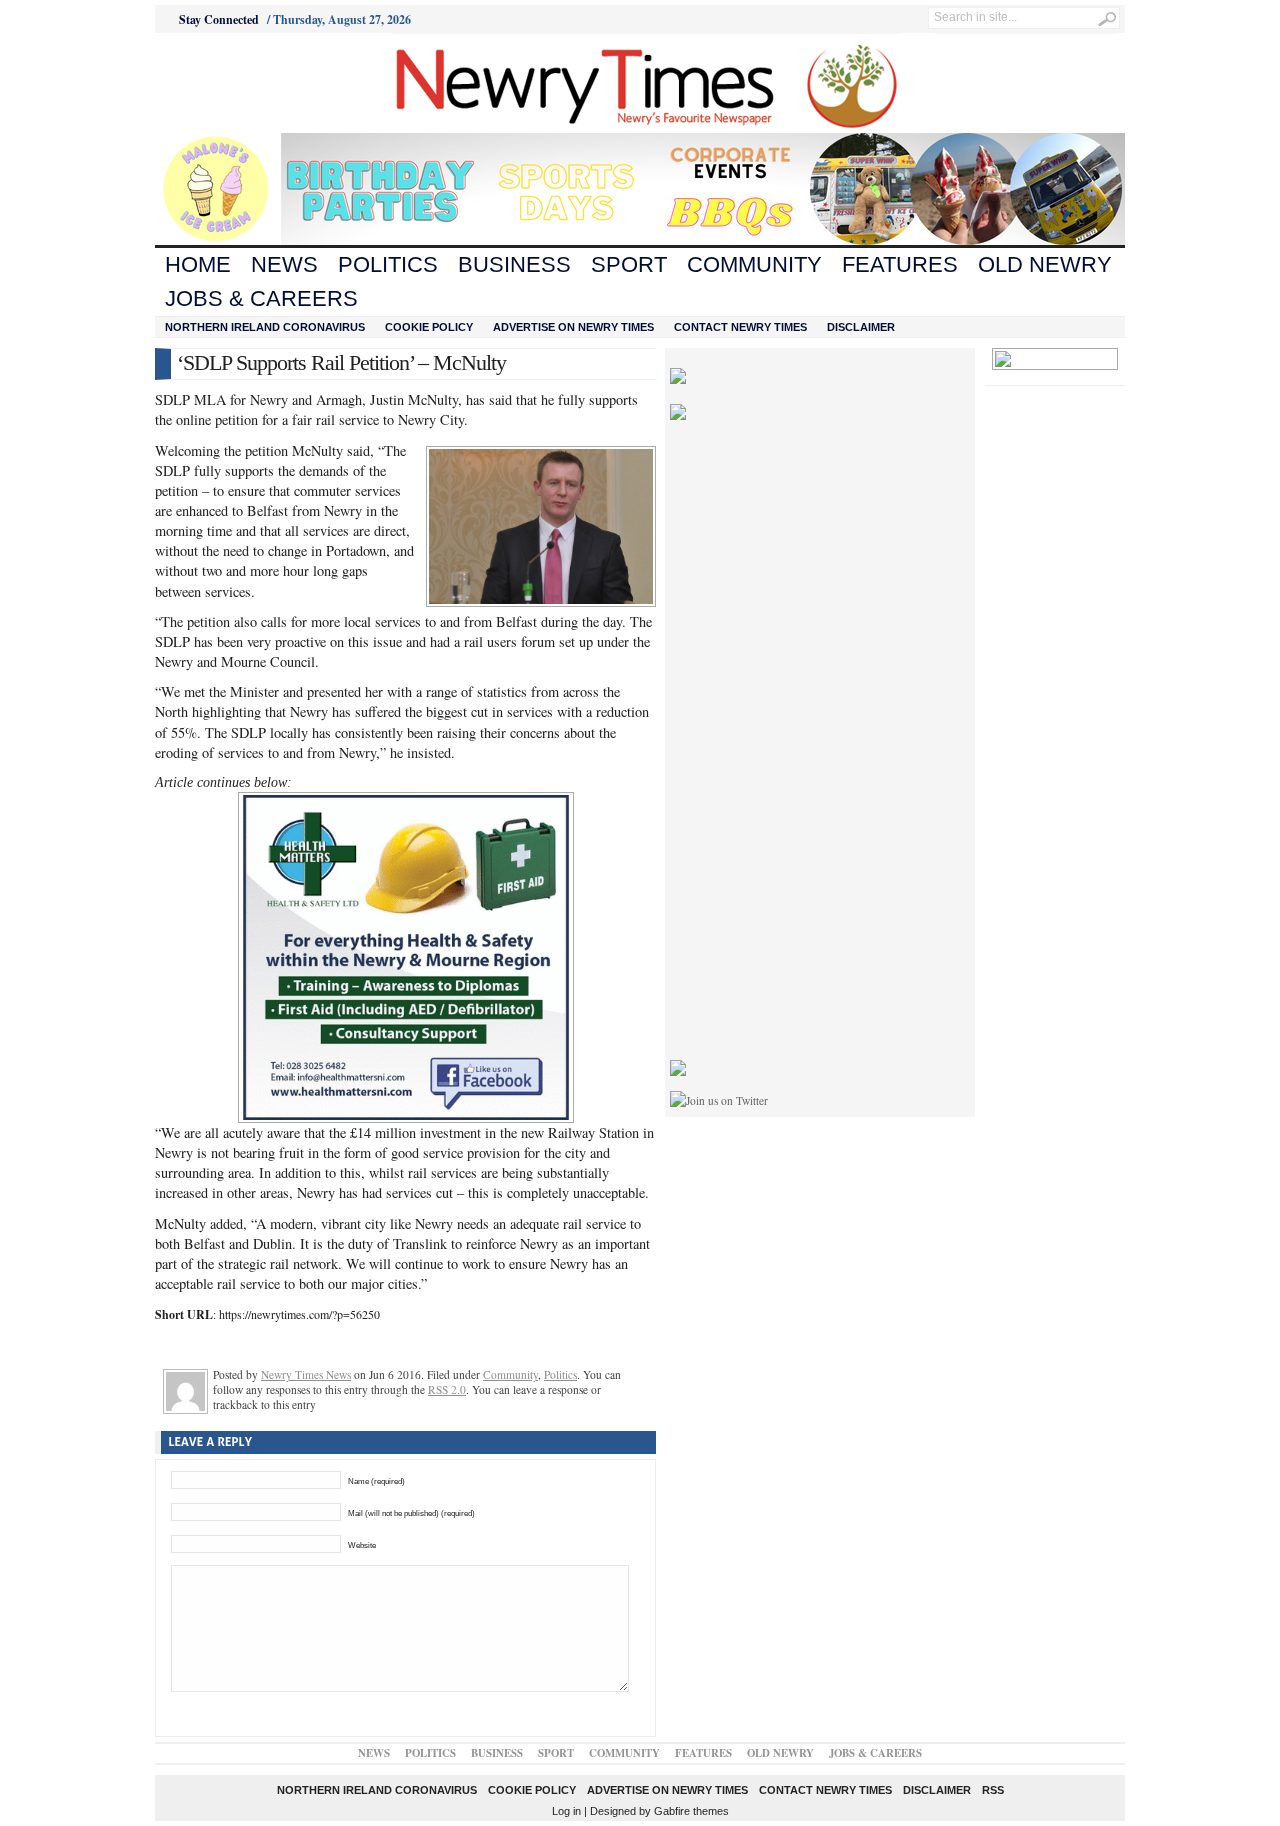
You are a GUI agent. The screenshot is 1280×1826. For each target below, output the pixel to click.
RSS (993, 1790)
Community (754, 264)
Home (198, 264)
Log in (566, 1811)
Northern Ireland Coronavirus (265, 327)
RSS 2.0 (447, 1389)
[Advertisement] (266, 83)
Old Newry (1045, 264)
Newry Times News (306, 1374)
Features (900, 264)
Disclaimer (861, 327)
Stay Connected (219, 19)
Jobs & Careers (261, 298)
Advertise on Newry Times (573, 327)
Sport (629, 264)
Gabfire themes (691, 1811)
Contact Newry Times (740, 327)
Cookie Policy (429, 327)
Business (514, 264)
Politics (388, 264)
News (284, 264)
